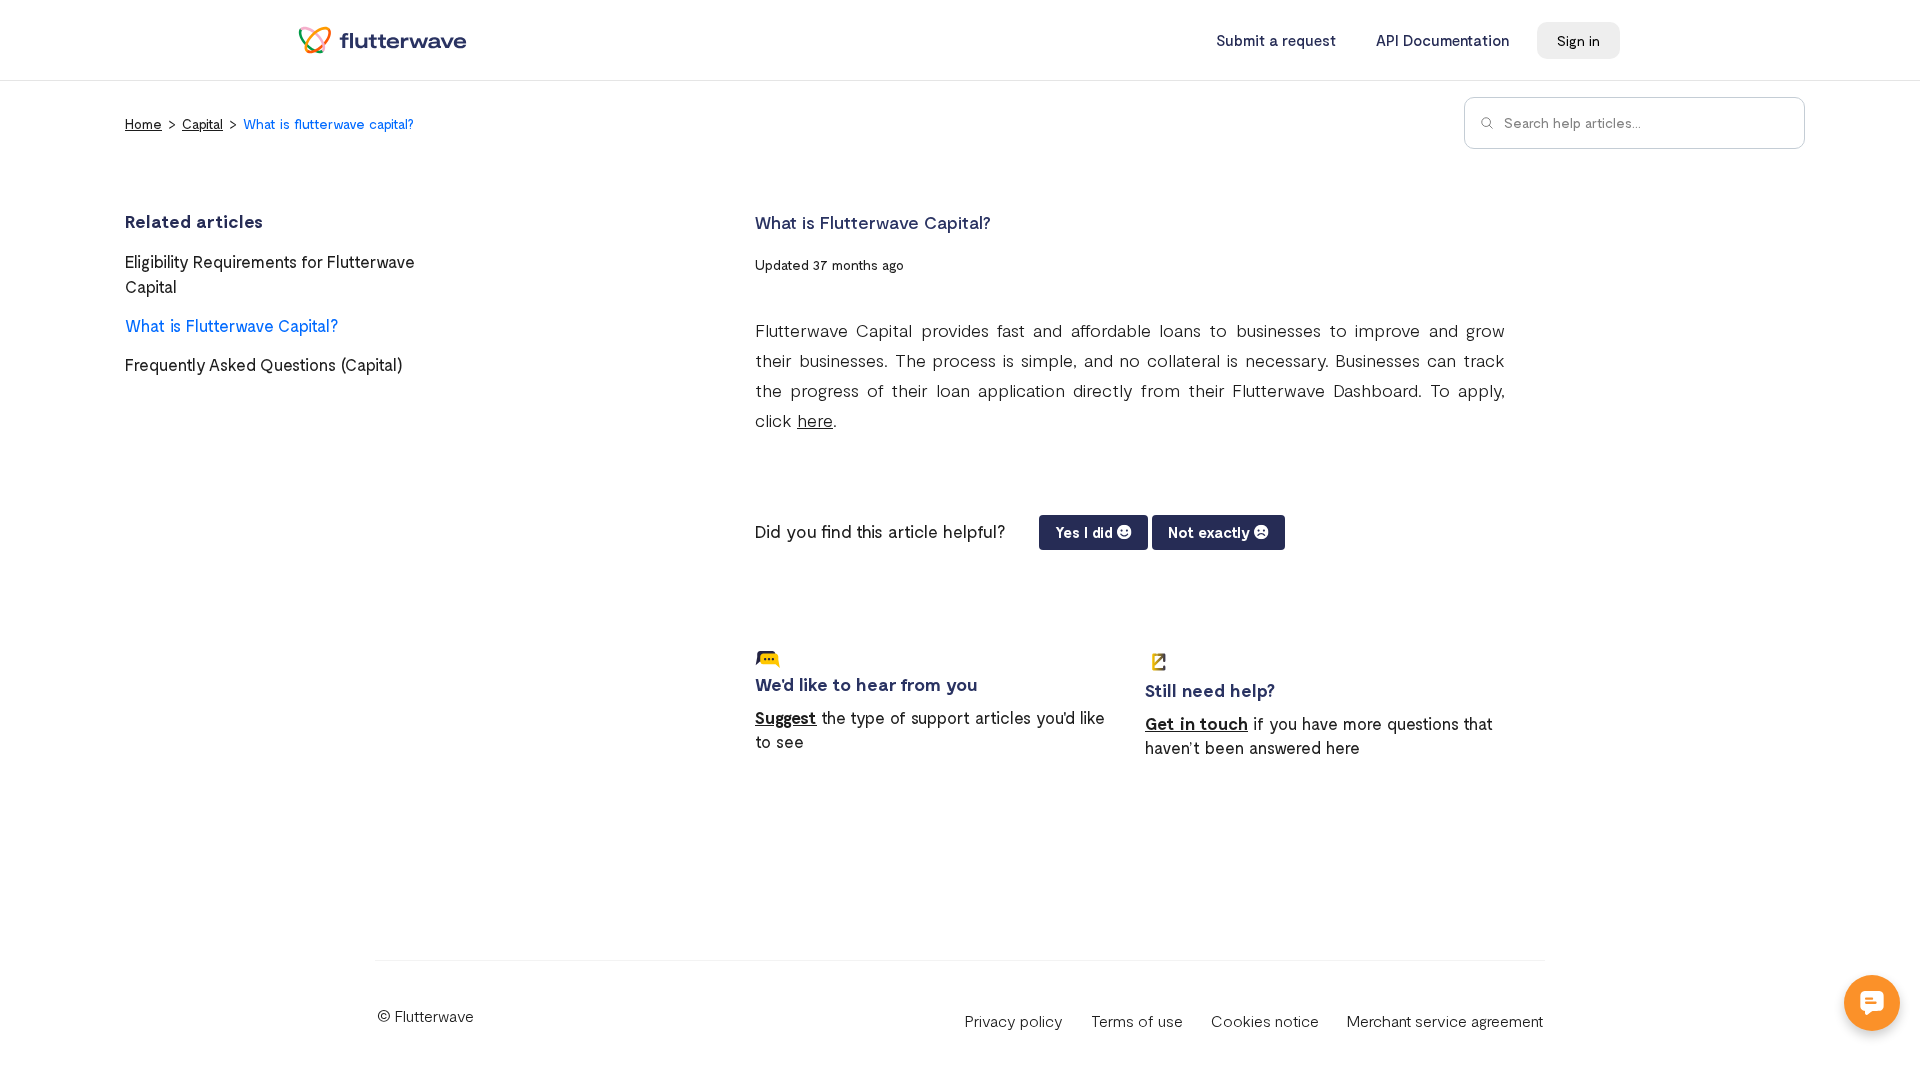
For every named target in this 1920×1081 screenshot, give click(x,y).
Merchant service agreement (1445, 1020)
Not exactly (1209, 532)
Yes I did (1084, 532)
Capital (202, 123)
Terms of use (1137, 1020)
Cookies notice (1265, 1020)
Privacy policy (1014, 1020)
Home (143, 123)
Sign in (1578, 40)
